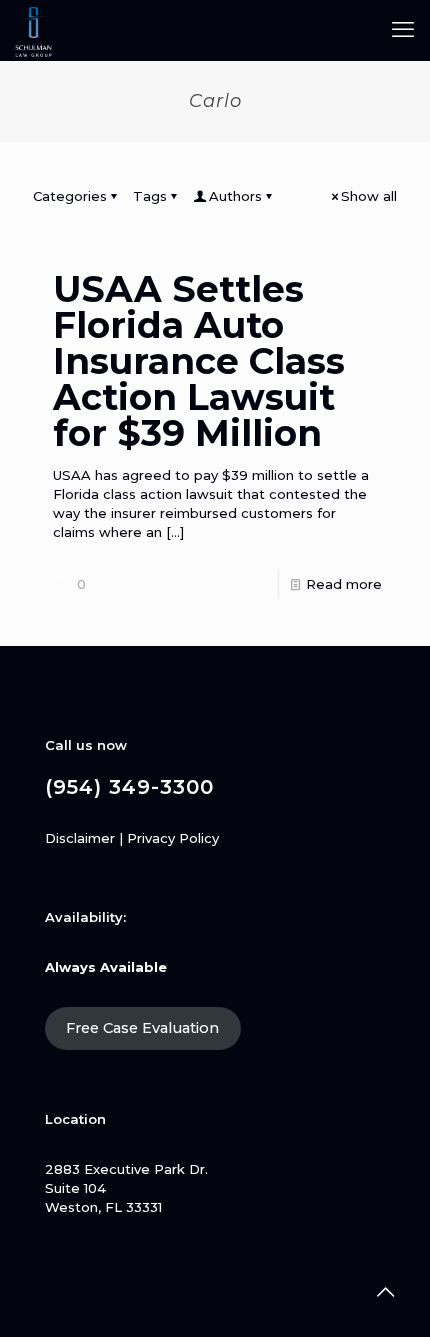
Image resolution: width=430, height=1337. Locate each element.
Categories (70, 196)
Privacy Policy (173, 838)
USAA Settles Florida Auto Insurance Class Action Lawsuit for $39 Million (199, 361)
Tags (150, 196)
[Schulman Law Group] (33, 30)
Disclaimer (80, 838)
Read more (344, 584)
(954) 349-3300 (129, 787)
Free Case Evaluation (142, 1028)
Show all (369, 196)
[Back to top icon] (385, 1292)
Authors (235, 196)
